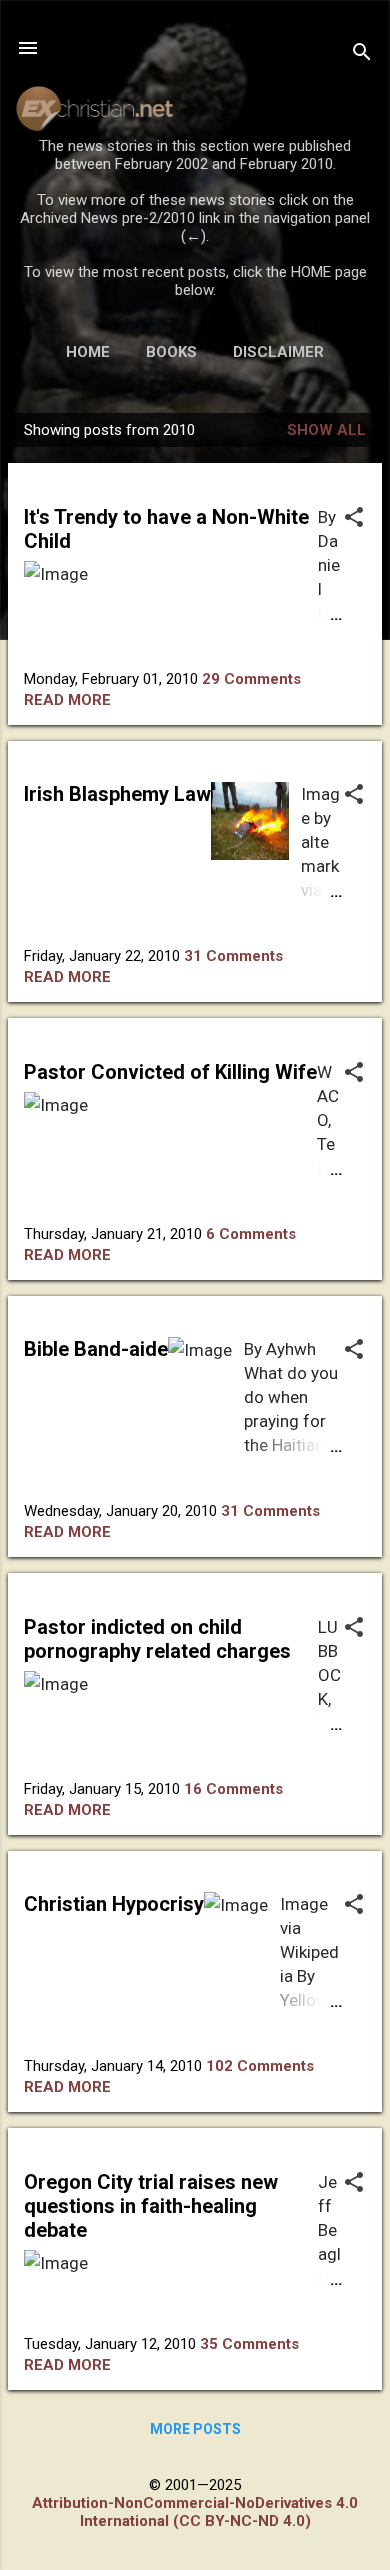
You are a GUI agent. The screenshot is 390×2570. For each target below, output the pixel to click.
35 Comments (249, 2344)
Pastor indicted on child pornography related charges (157, 1639)
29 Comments (251, 679)
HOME (88, 352)
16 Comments (233, 1789)
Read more (67, 700)
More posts (195, 2429)
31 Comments (233, 956)
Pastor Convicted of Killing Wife (170, 1072)
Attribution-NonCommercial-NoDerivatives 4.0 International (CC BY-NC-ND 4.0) (195, 2512)
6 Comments (251, 1234)
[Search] (362, 54)
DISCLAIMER (278, 352)
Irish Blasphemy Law (117, 794)
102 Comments (260, 2066)
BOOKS (171, 352)
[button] (354, 519)
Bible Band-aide (96, 1349)
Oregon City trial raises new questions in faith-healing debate (151, 2206)
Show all (326, 430)
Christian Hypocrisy (114, 1904)
